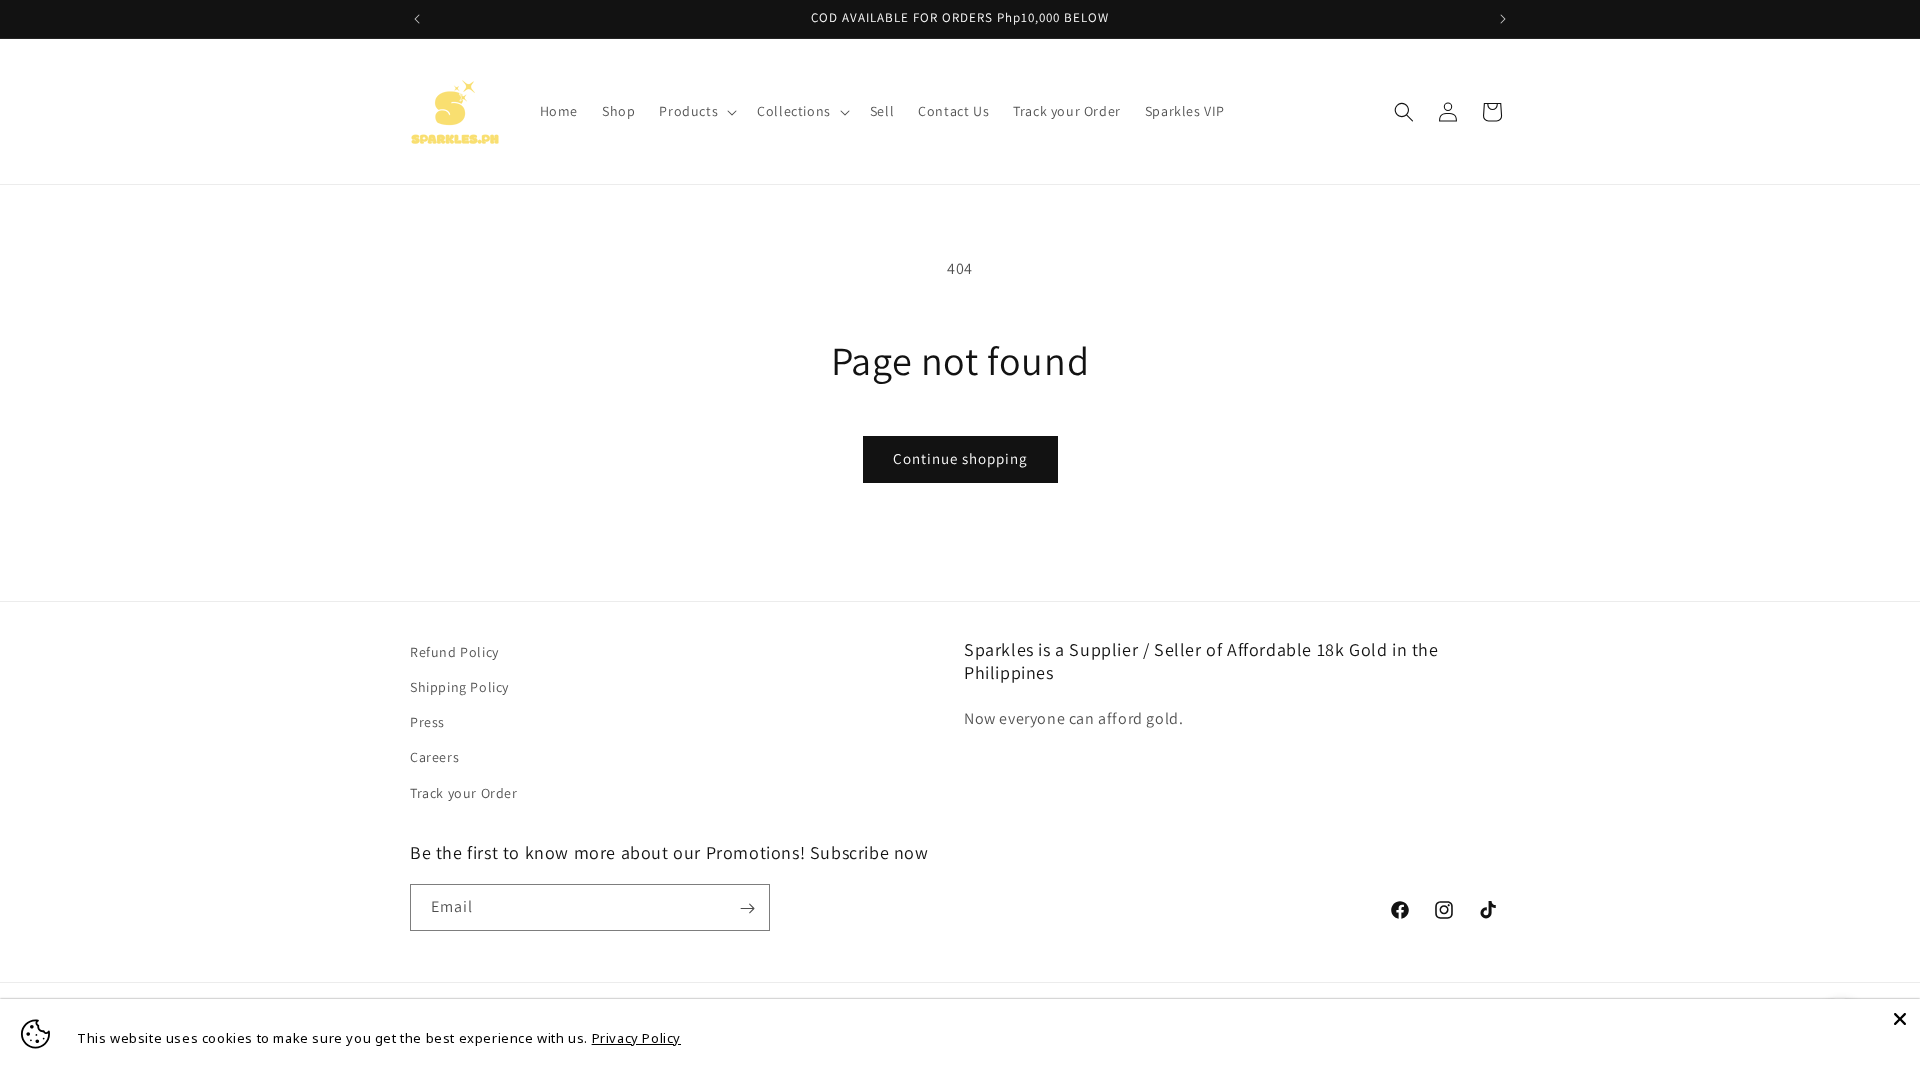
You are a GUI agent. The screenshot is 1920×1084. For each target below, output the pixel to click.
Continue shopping (960, 458)
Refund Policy (454, 652)
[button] (696, 111)
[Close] (1900, 1019)
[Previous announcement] (417, 19)
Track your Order (464, 793)
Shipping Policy (459, 687)
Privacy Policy (636, 1038)
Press (427, 723)
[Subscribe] (747, 908)
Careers (434, 758)
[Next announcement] (1503, 19)
